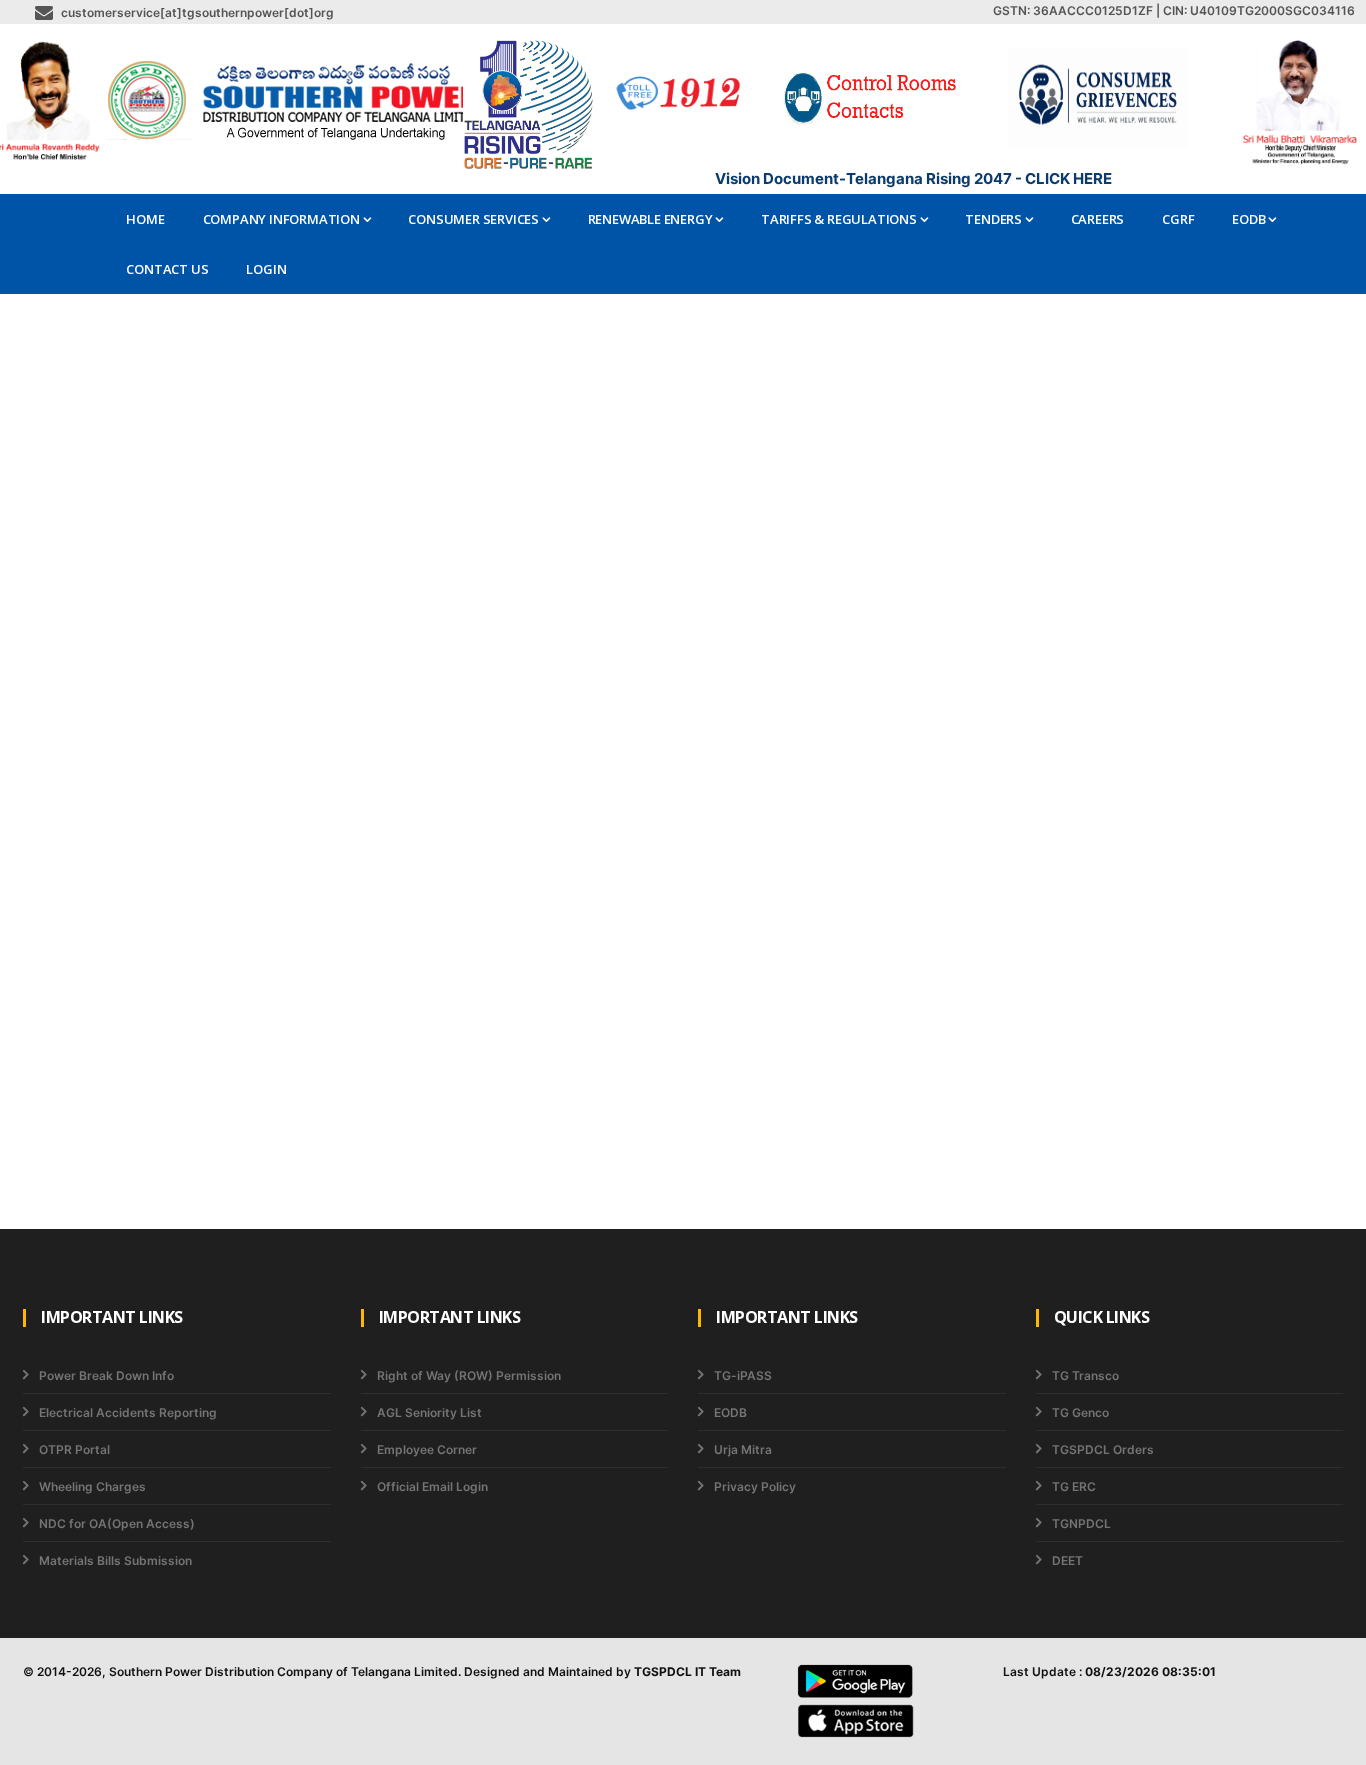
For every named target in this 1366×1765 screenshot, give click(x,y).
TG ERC (1074, 1486)
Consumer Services (474, 219)
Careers (1098, 219)
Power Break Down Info (106, 1375)
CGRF (1178, 219)
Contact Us (167, 269)
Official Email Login (432, 1486)
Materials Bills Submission (115, 1560)
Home (145, 219)
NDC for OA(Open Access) (117, 1523)
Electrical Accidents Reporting (128, 1412)
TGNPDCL (1081, 1523)
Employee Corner (427, 1449)
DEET (1067, 1560)
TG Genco (1080, 1412)
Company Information (283, 219)
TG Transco (1085, 1375)
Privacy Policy (755, 1486)
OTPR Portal (74, 1449)
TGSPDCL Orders (1103, 1449)
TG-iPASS (743, 1375)
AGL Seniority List (429, 1412)
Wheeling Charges (92, 1486)
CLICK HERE (1068, 178)
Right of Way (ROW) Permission (469, 1375)
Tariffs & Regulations (840, 219)
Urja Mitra (743, 1449)
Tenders (994, 219)
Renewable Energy (652, 219)
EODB (1250, 219)
